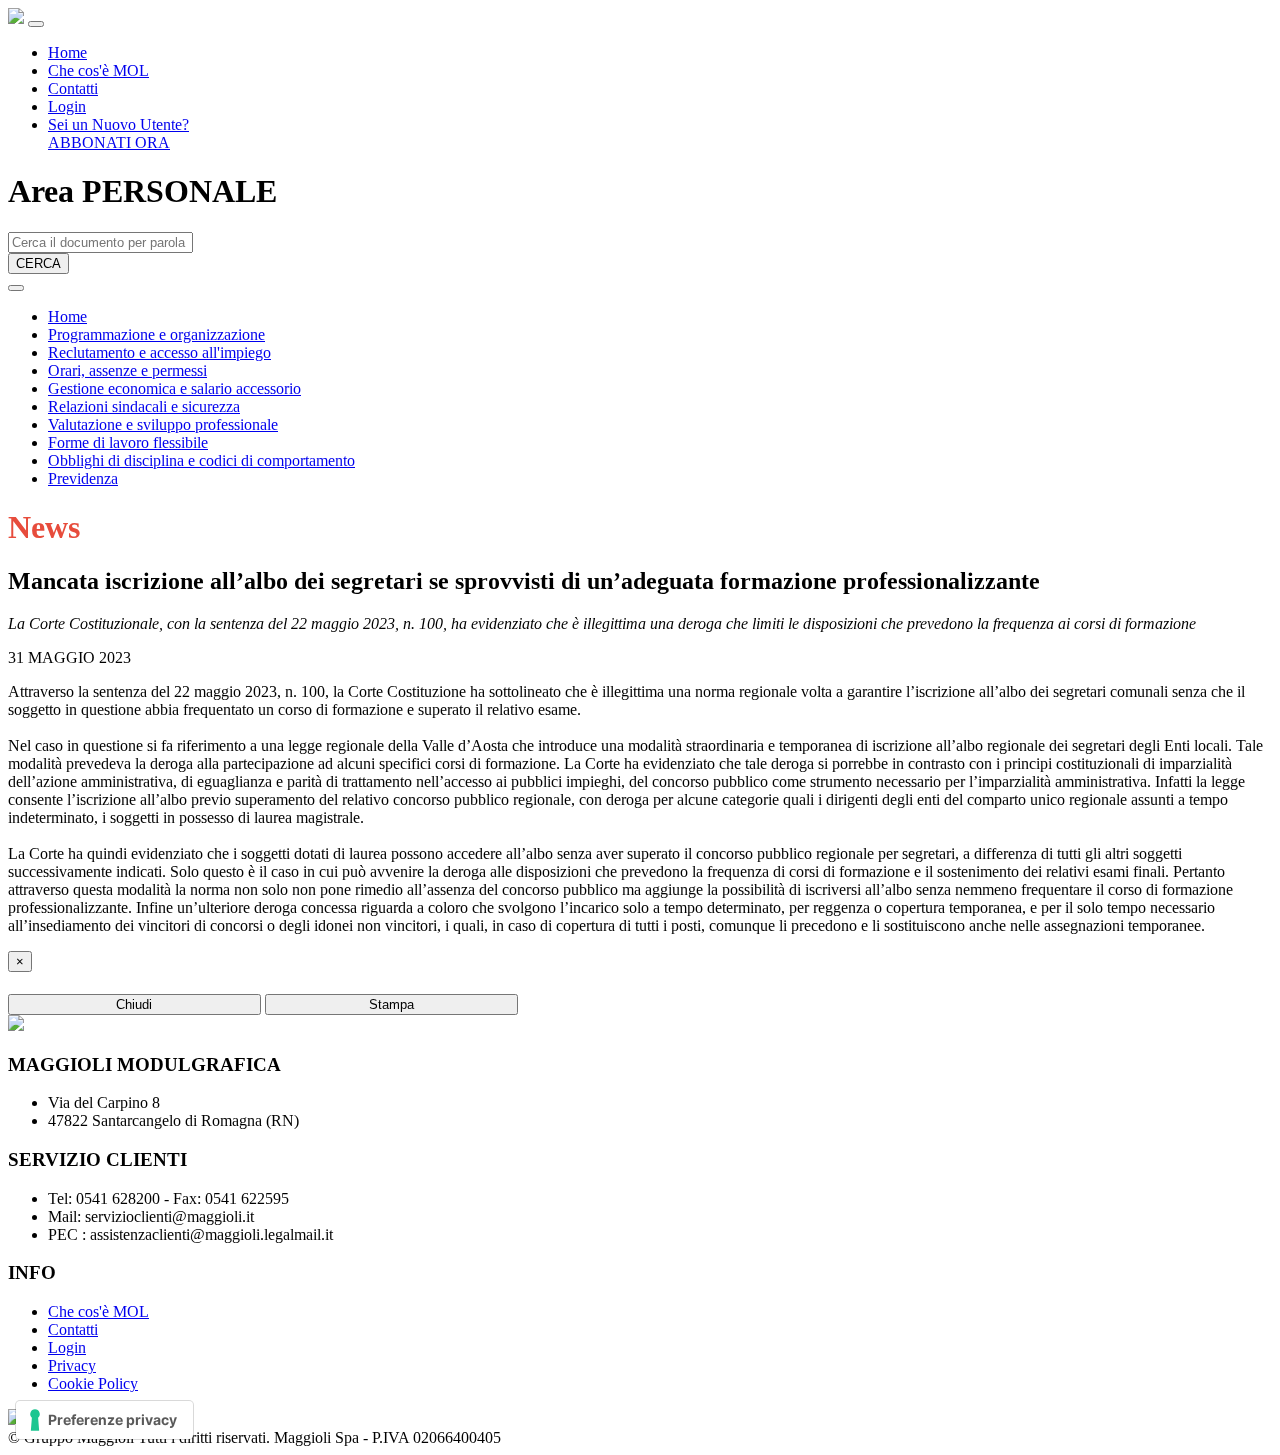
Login (67, 106)
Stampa (391, 1004)
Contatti (73, 88)
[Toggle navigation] (36, 24)
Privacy (72, 1365)
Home (67, 52)
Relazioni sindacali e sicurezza (144, 406)
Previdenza (83, 478)
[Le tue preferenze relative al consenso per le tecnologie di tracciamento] (104, 1420)
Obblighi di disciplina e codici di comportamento (201, 460)
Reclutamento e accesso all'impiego (159, 352)
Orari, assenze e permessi (127, 370)
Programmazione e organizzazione (156, 334)
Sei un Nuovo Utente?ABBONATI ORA (118, 133)
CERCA (38, 263)
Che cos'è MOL (98, 70)
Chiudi (134, 1004)
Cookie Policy (93, 1383)
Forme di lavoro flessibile (128, 442)
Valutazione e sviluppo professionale (163, 424)
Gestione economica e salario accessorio (174, 388)
